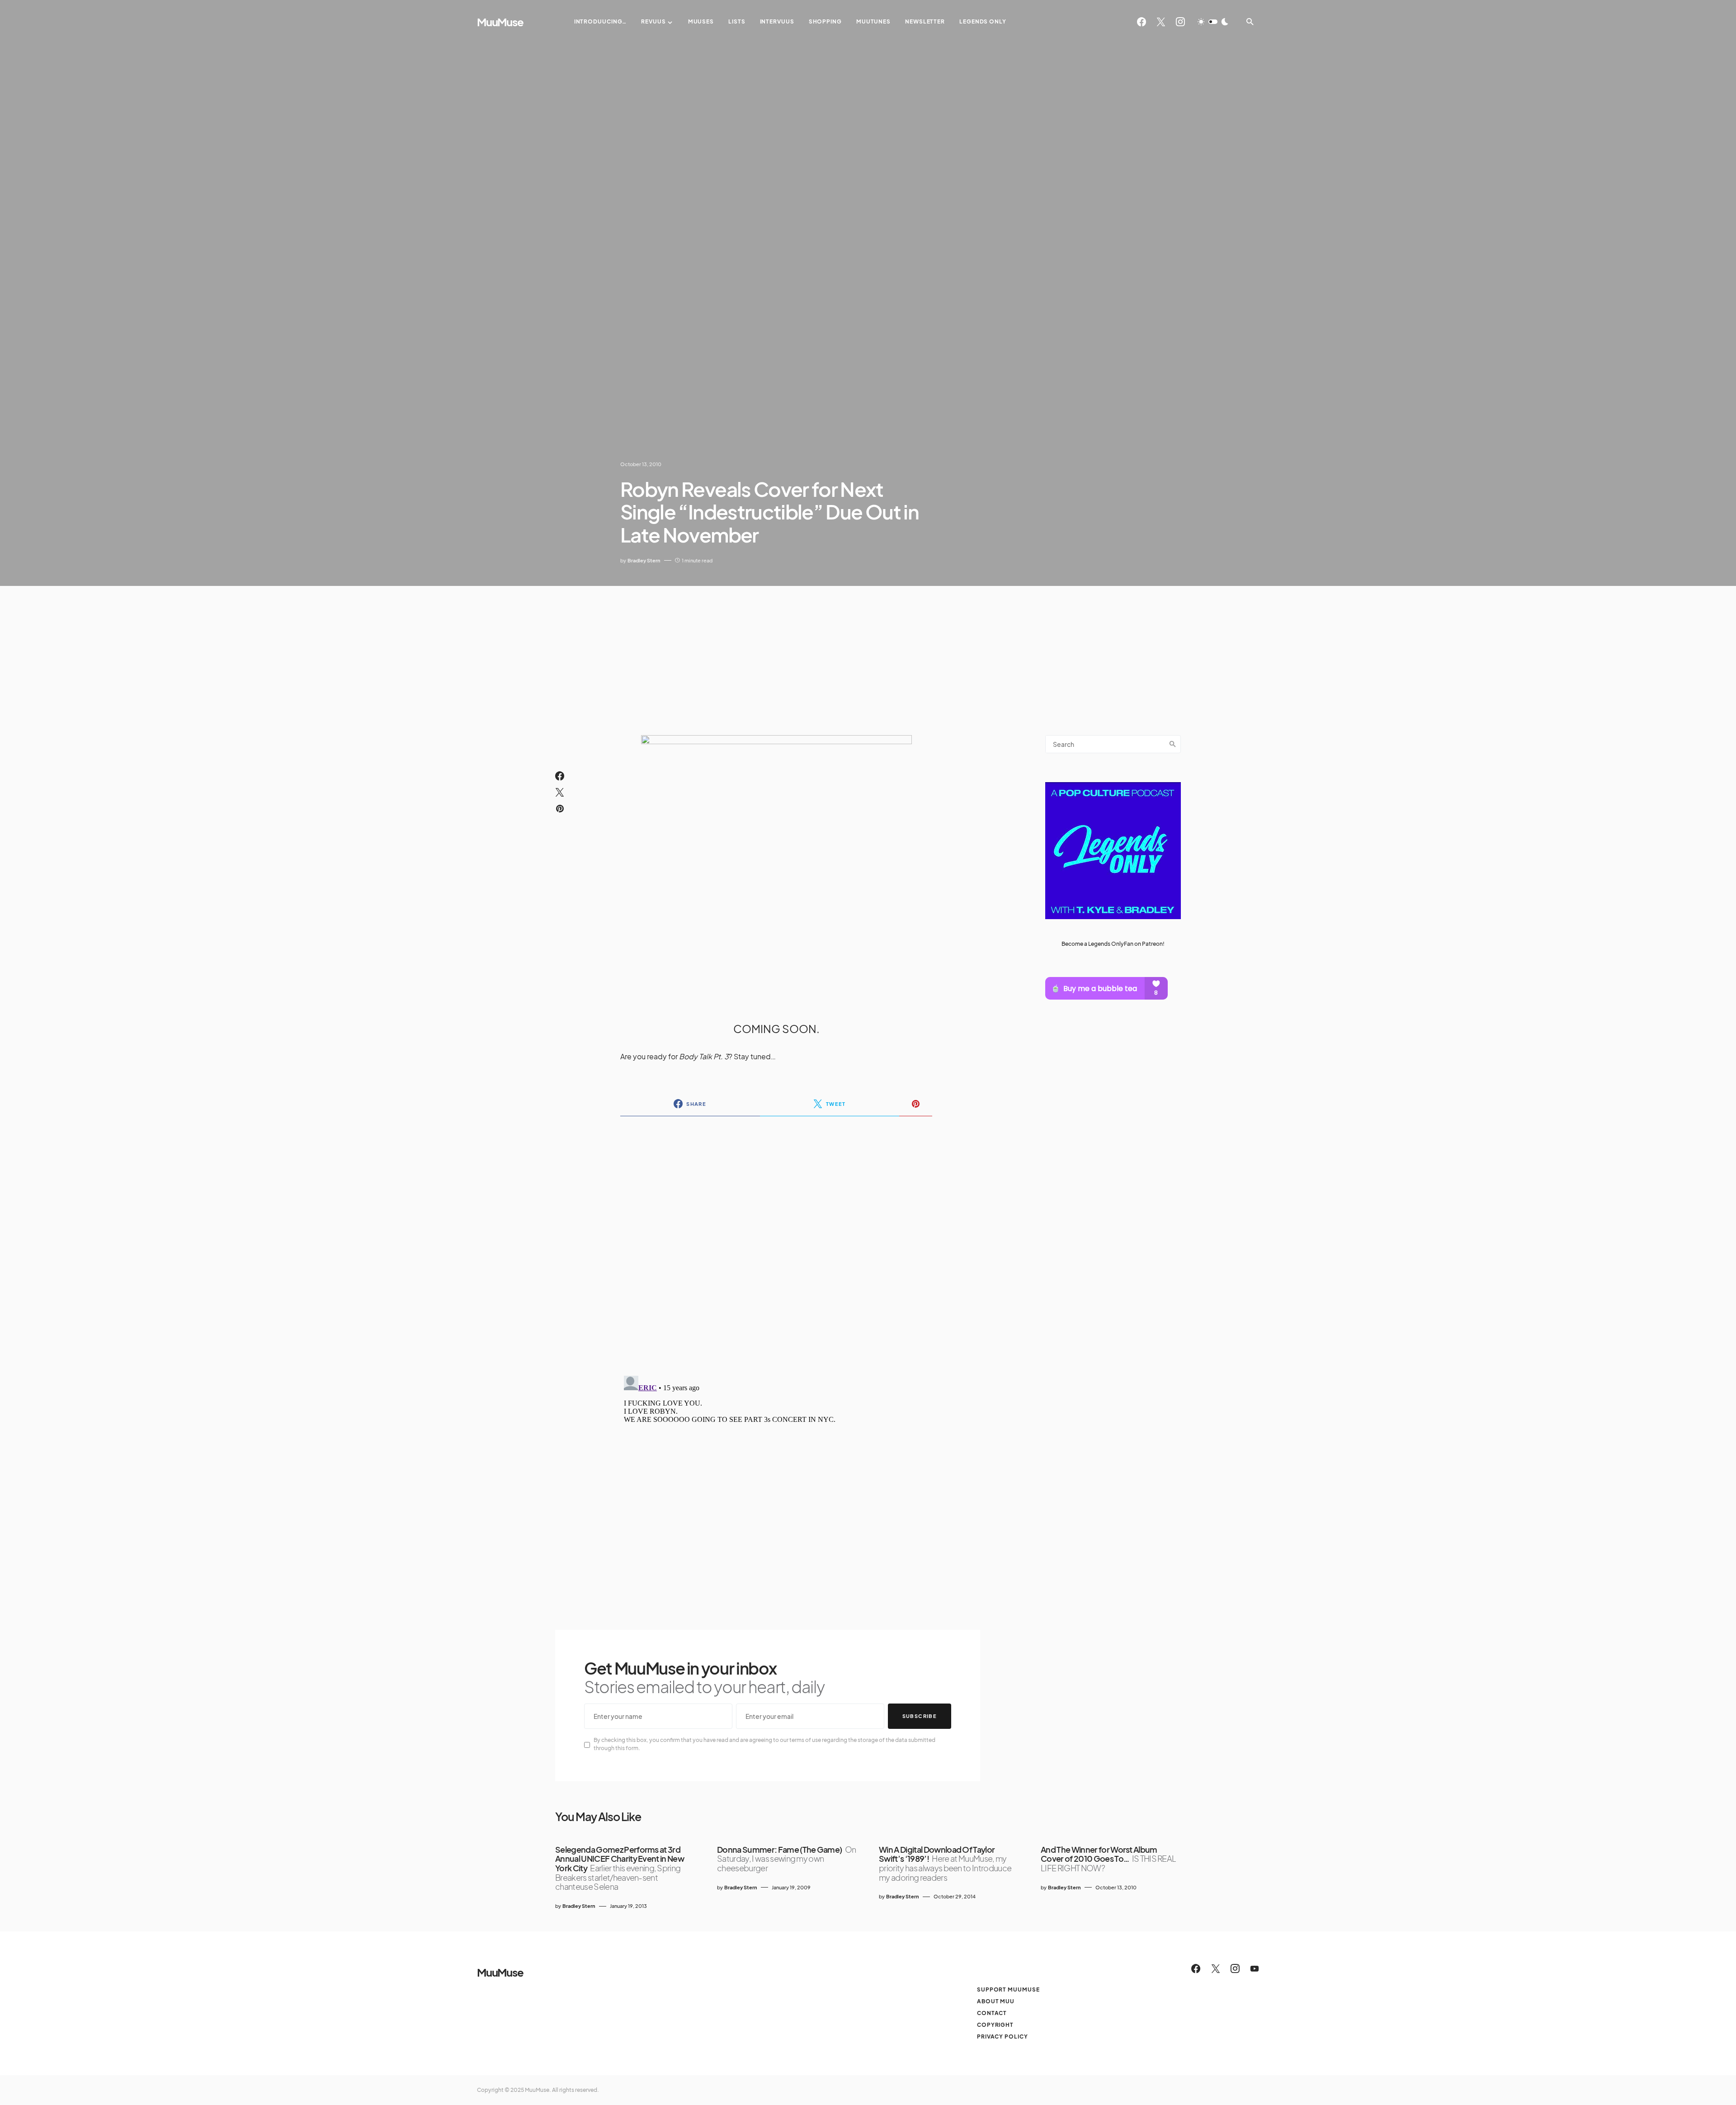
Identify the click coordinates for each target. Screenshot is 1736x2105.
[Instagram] (1180, 22)
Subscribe (920, 1716)
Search (1173, 744)
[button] (1213, 22)
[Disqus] (776, 1240)
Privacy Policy (1002, 2037)
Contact (992, 2013)
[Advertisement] (868, 654)
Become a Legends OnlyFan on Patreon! (1113, 943)
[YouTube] (1255, 1968)
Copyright (995, 2025)
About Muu (996, 2001)
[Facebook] (1142, 22)
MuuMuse (500, 22)
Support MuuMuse (1008, 1989)
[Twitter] (1161, 22)
